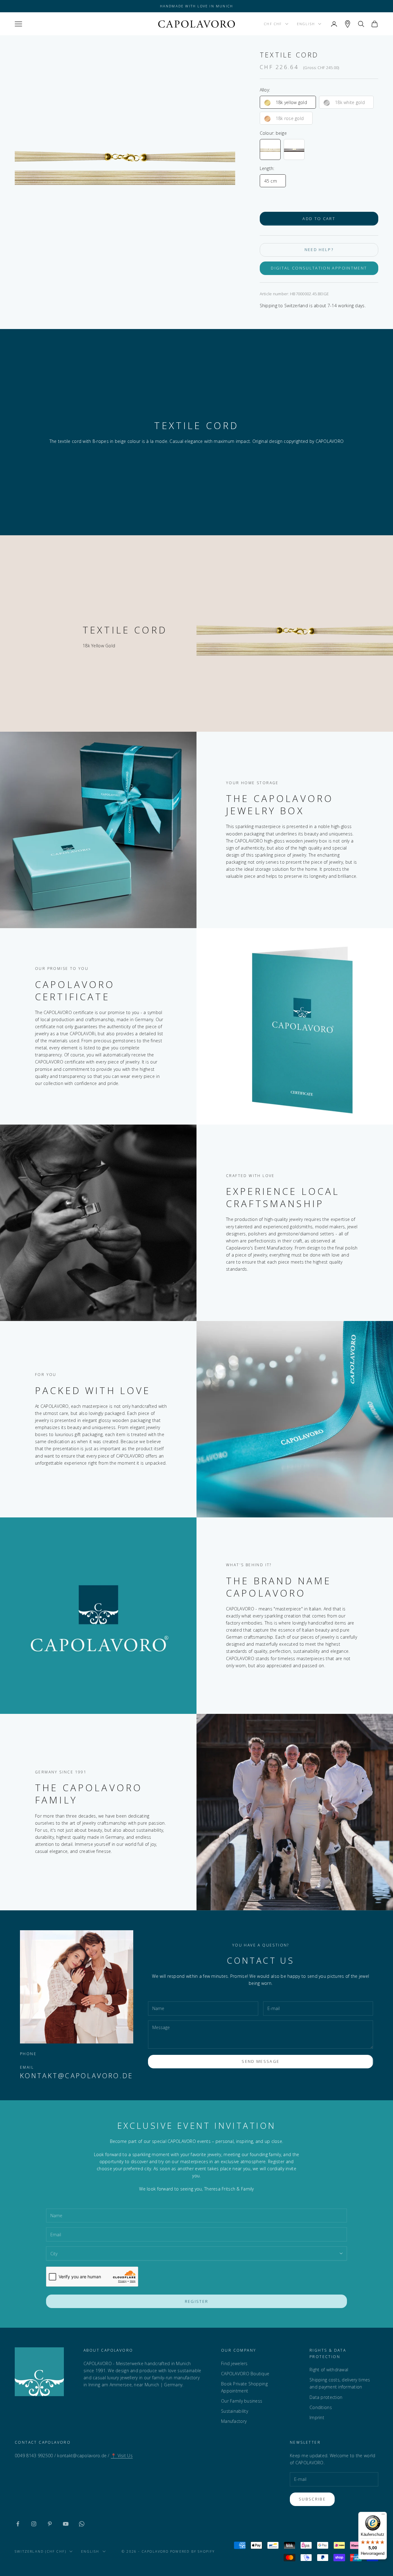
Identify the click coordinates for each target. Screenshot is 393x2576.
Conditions (321, 2407)
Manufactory (234, 2421)
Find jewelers (234, 2363)
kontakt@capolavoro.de (77, 2076)
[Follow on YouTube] (66, 2524)
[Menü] (383, 2516)
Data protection (326, 2397)
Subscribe (312, 2499)
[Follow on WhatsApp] (82, 2524)
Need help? (319, 250)
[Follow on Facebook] (18, 2524)
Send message (261, 2061)
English (306, 24)
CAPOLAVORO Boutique (245, 2374)
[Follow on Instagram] (34, 2524)
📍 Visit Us (122, 2456)
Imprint (317, 2417)
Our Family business (242, 2401)
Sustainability (235, 2411)
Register (197, 2301)
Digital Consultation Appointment (319, 268)
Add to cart (319, 219)
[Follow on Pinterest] (50, 2524)
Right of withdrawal (329, 2370)
